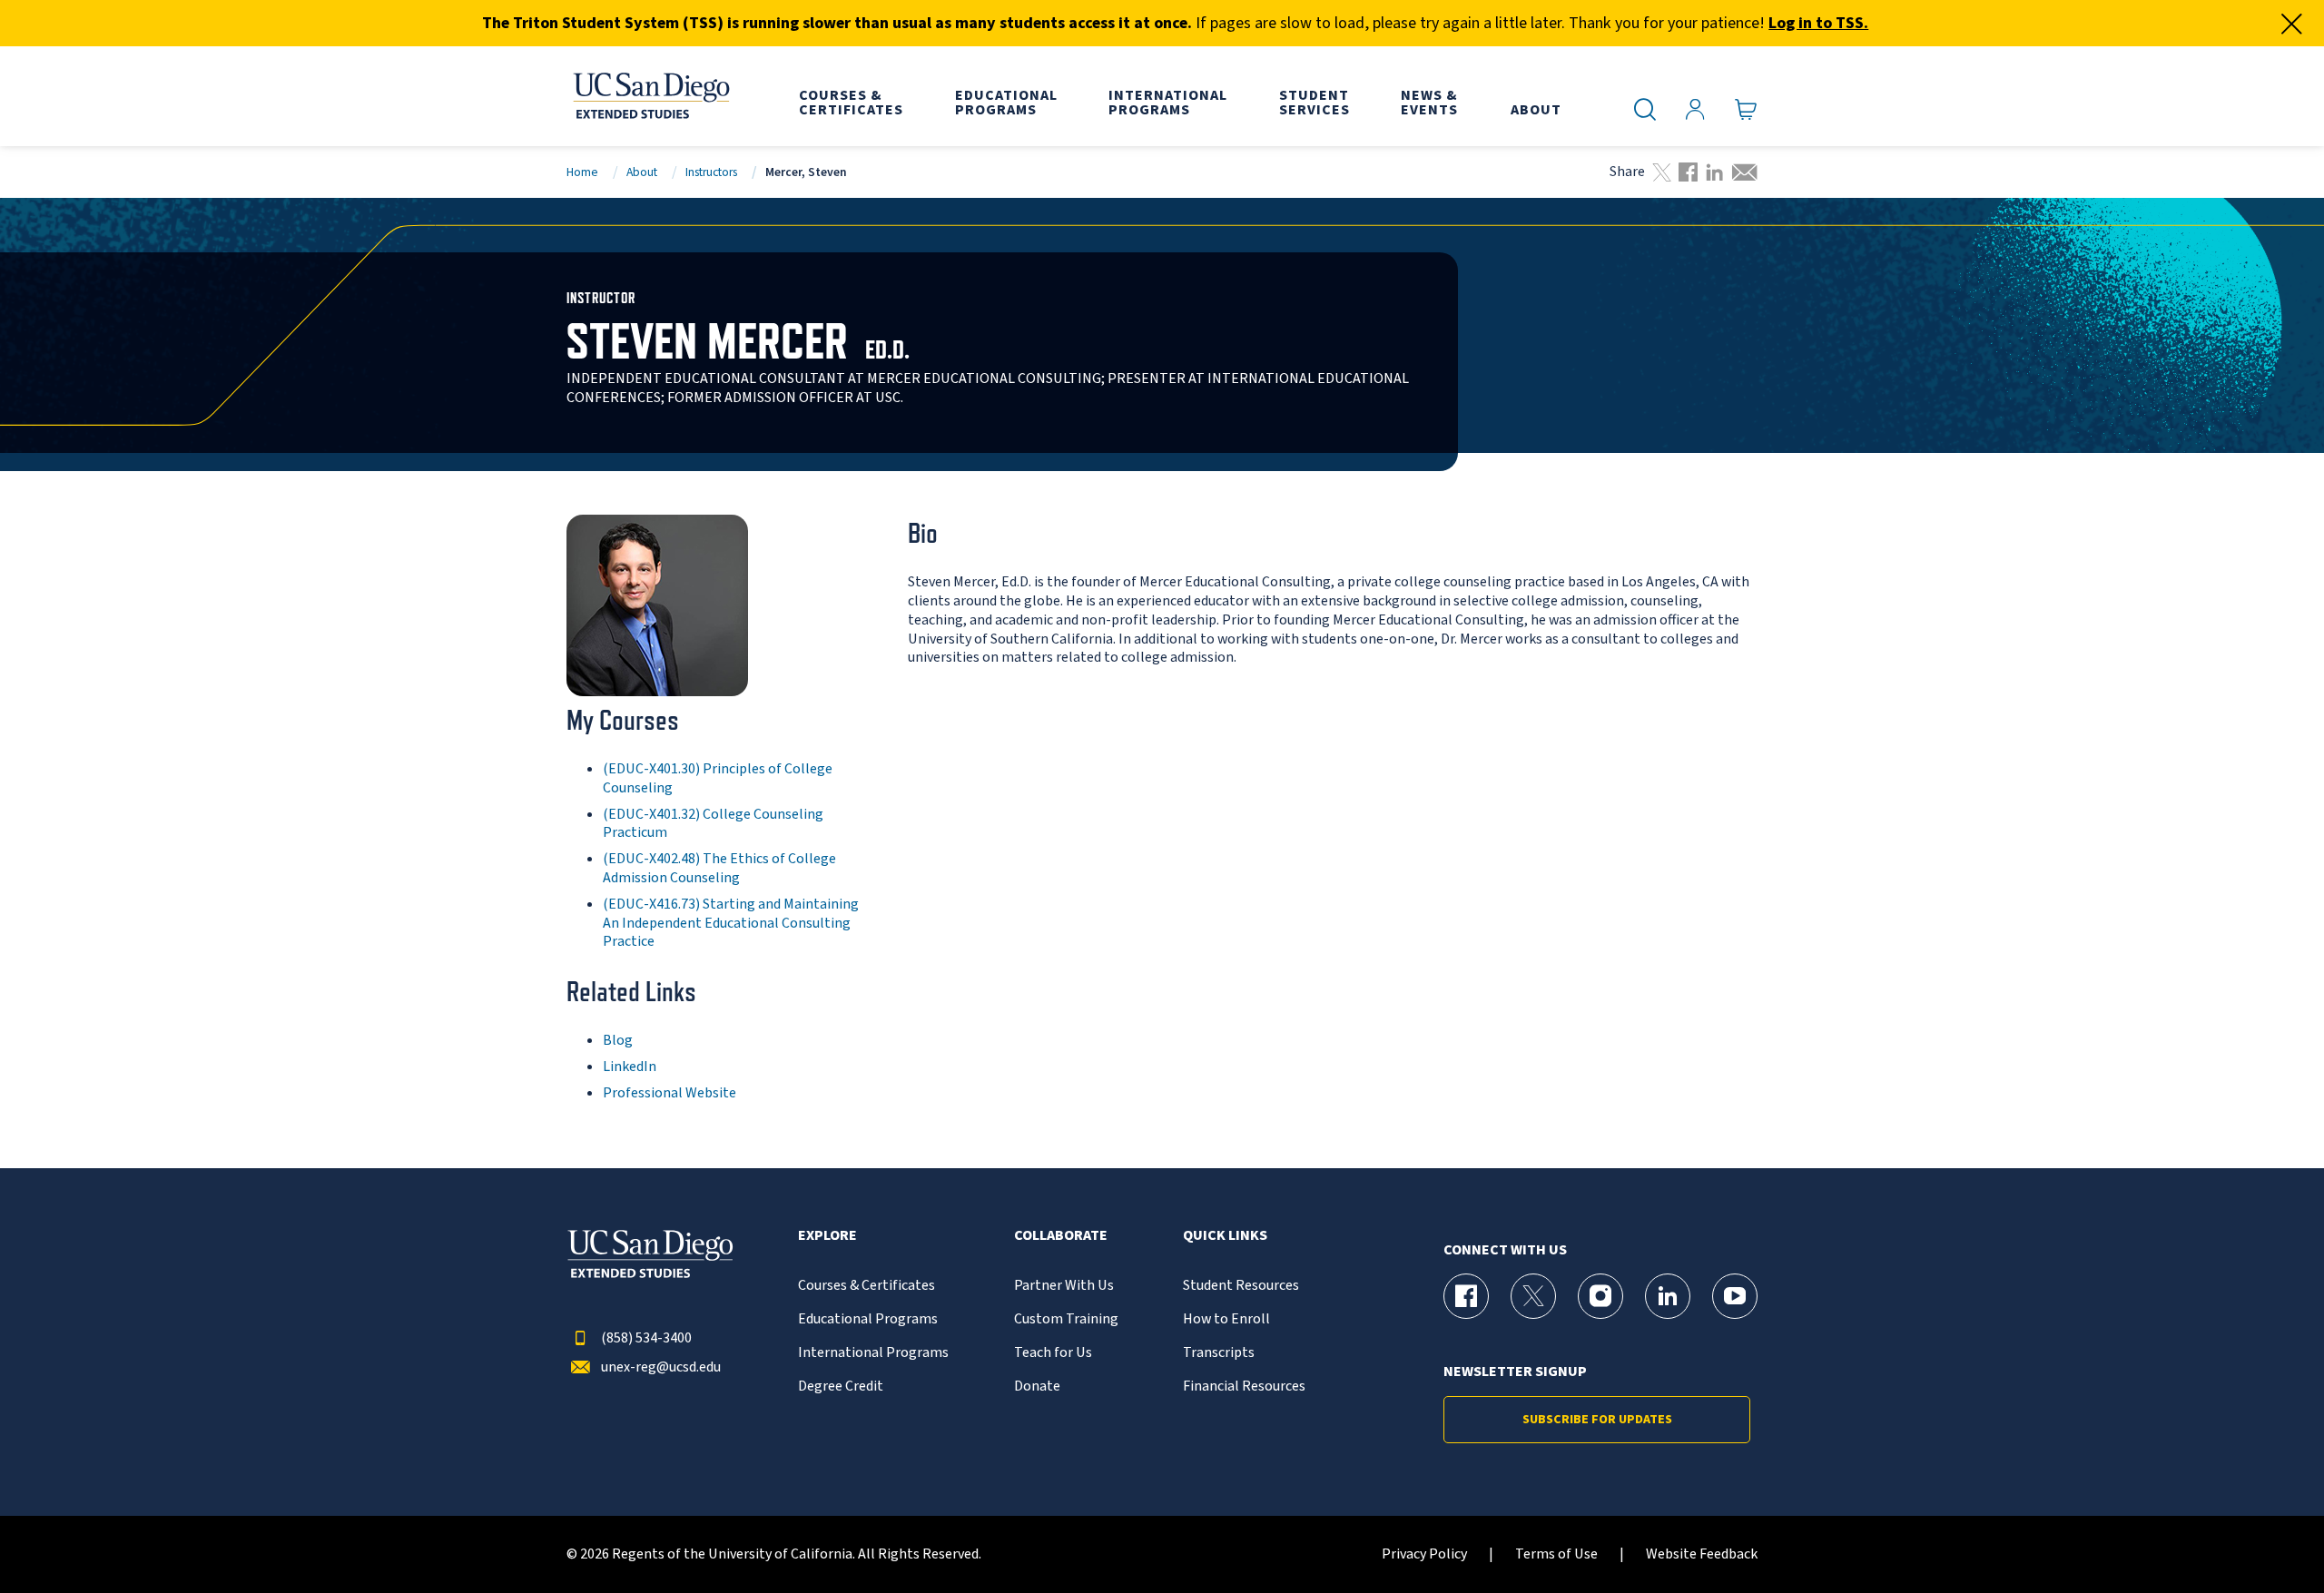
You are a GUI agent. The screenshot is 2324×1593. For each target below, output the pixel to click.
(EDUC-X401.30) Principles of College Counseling (718, 778)
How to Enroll (1226, 1319)
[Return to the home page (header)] (650, 96)
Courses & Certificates (867, 1286)
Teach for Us (1053, 1353)
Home (582, 172)
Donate (1037, 1386)
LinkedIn (630, 1067)
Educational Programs (868, 1319)
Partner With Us (1064, 1286)
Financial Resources (1244, 1386)
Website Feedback (1702, 1554)
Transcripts (1219, 1353)
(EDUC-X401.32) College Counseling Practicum (713, 824)
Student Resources (1241, 1286)
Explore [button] (827, 1236)
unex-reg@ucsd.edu (661, 1367)
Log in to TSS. (1818, 23)
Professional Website (670, 1093)
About (642, 172)
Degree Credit (841, 1386)
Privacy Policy (1424, 1554)
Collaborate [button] (1061, 1236)
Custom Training (1066, 1319)
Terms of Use (1556, 1554)
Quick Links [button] (1225, 1236)
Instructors (711, 172)
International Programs (873, 1353)
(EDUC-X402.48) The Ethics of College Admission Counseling (719, 868)
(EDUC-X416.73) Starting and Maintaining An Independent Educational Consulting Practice (731, 923)
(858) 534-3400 (646, 1338)
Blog (618, 1040)
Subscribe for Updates (1597, 1420)
